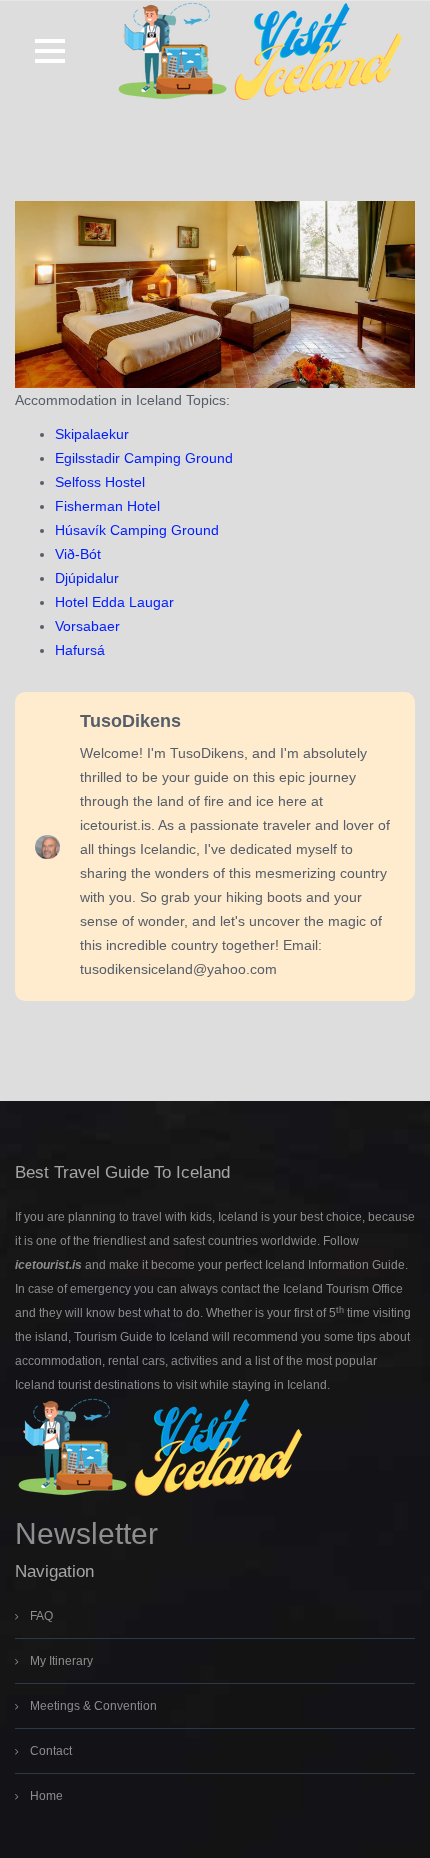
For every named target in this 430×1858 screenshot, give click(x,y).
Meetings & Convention (93, 1706)
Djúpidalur (87, 578)
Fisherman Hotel (107, 506)
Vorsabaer (87, 626)
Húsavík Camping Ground (137, 530)
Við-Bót (78, 554)
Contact (51, 1751)
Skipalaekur (92, 434)
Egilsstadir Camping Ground (144, 458)
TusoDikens (130, 721)
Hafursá (80, 650)
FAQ (41, 1616)
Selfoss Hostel (100, 482)
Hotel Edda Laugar (114, 602)
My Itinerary (61, 1661)
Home (46, 1796)
